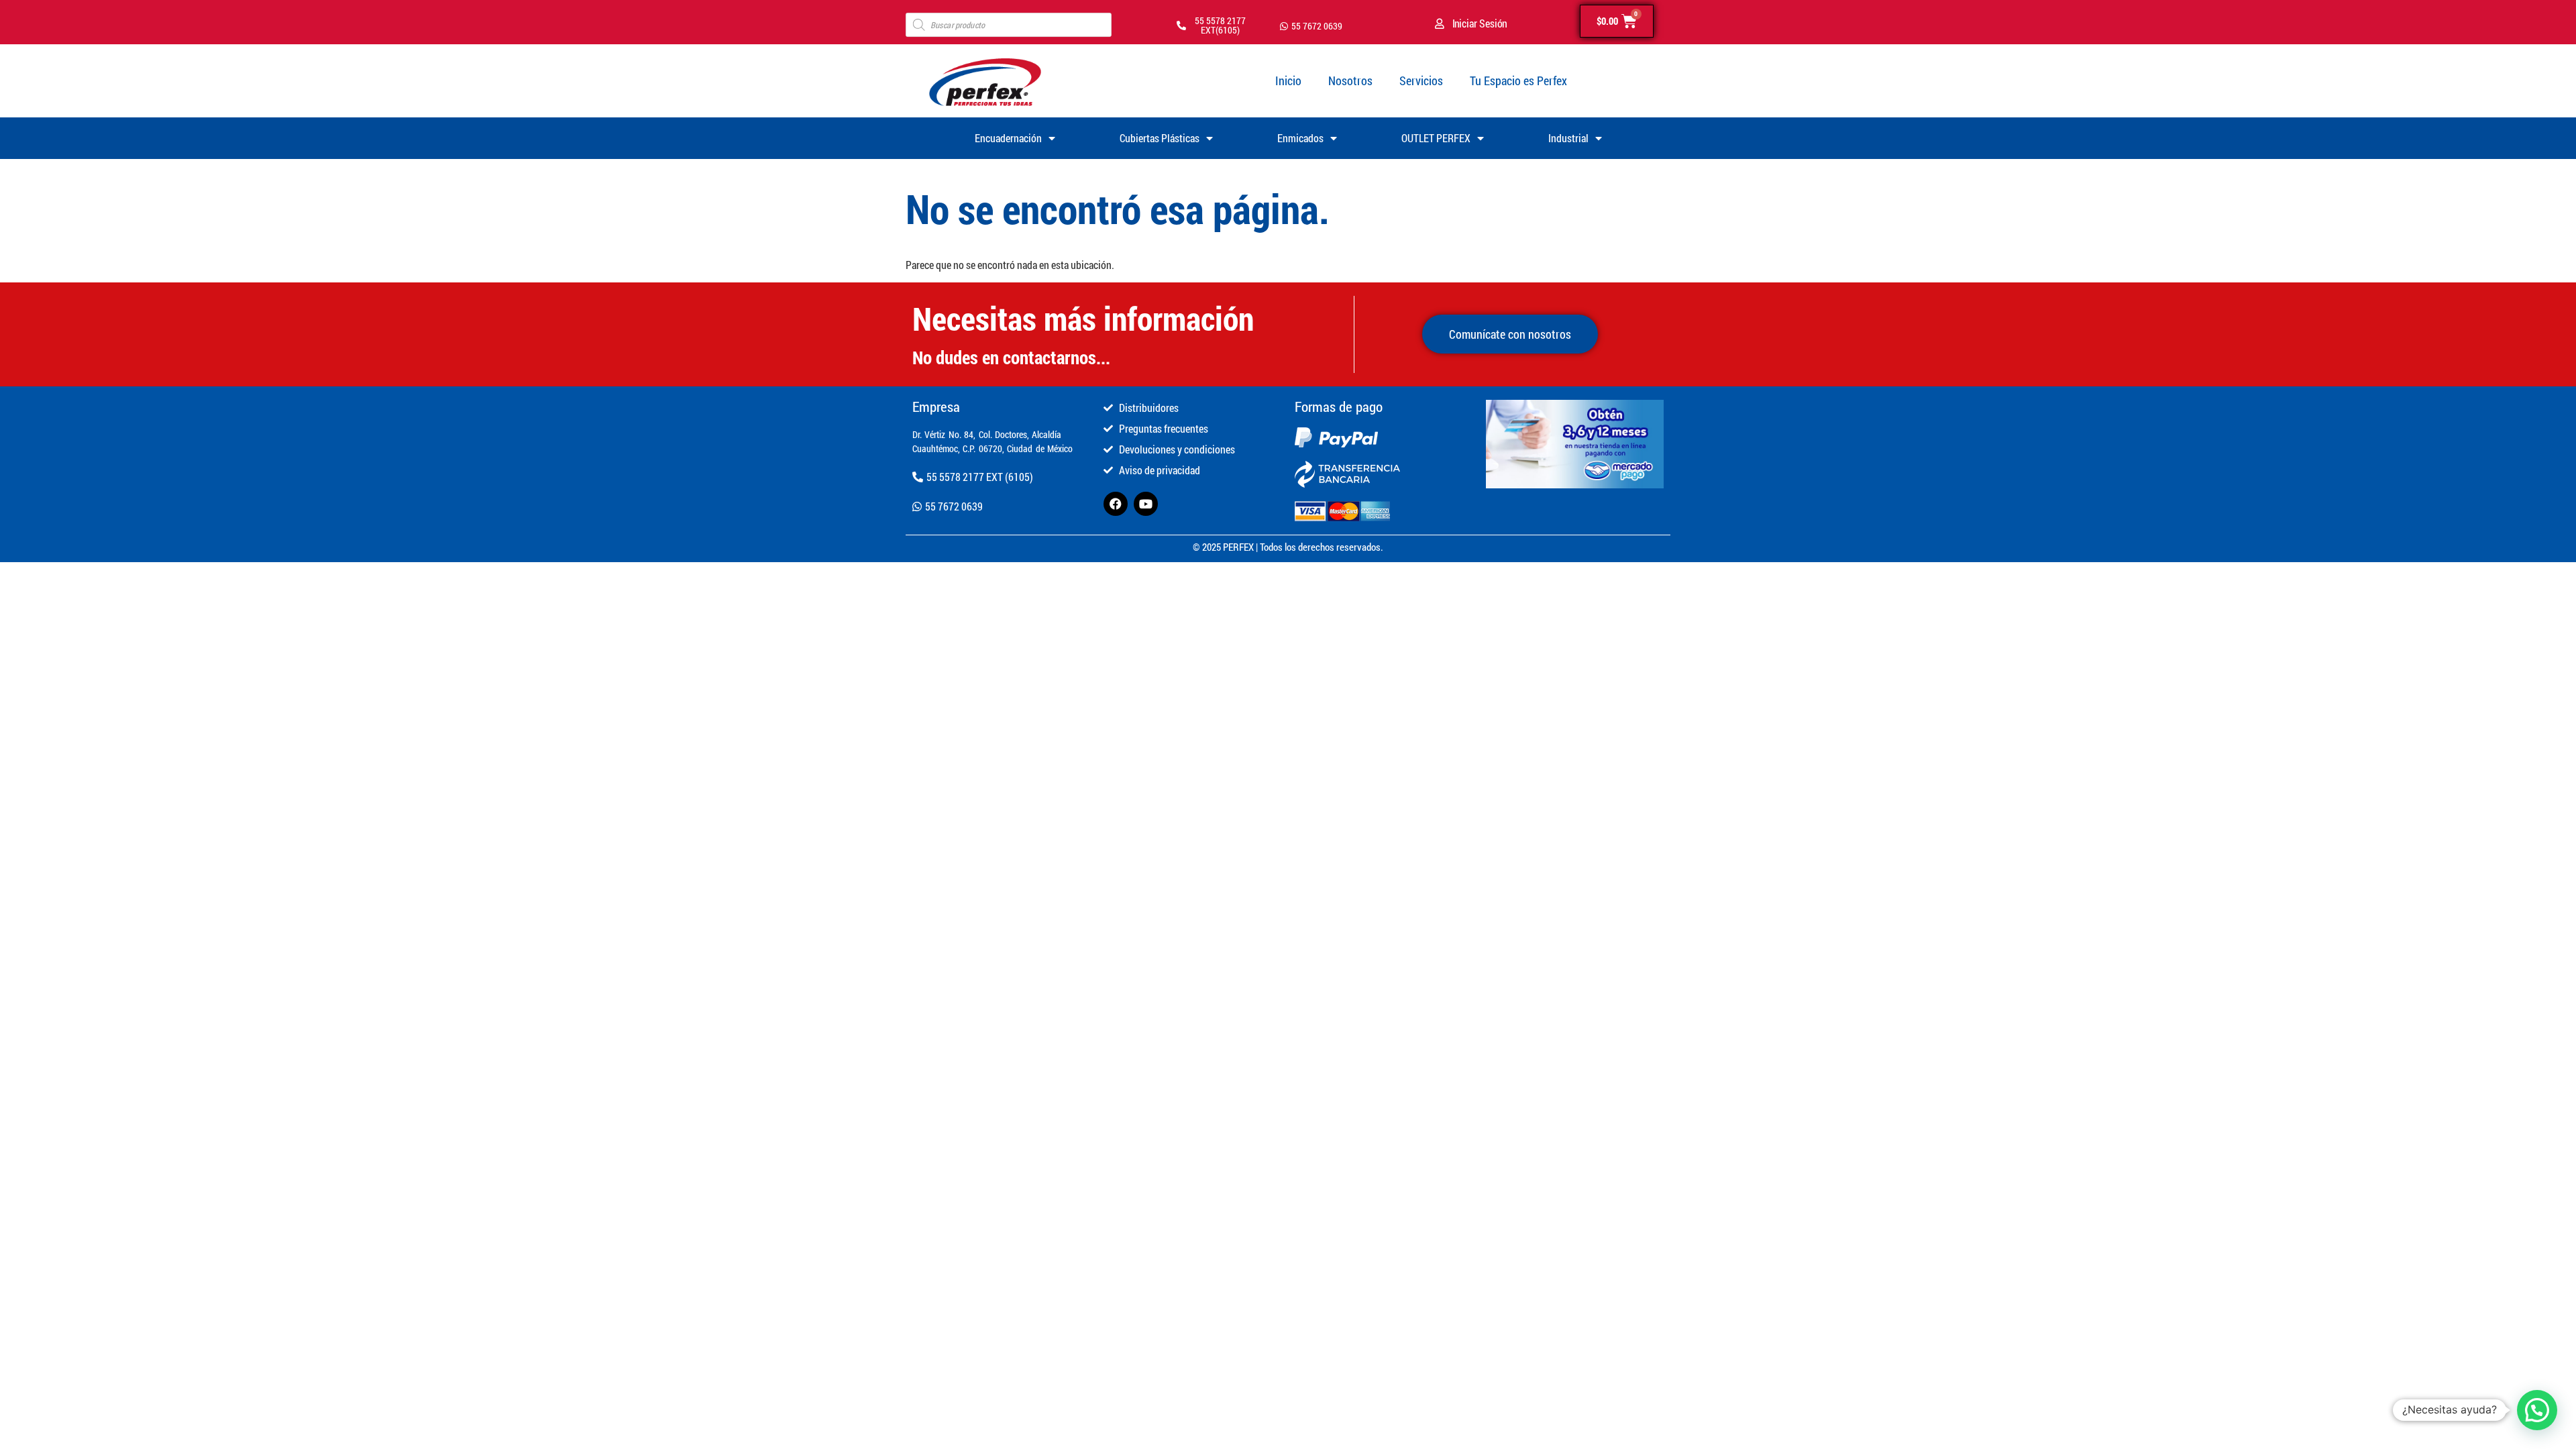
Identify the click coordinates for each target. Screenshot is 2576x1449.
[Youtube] (1146, 504)
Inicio (1288, 80)
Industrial (1568, 138)
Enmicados (1300, 138)
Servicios (1421, 80)
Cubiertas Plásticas (1160, 138)
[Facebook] (1116, 504)
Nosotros (1350, 80)
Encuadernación (1008, 138)
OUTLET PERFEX (1436, 138)
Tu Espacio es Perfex (1518, 80)
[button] (2537, 1410)
